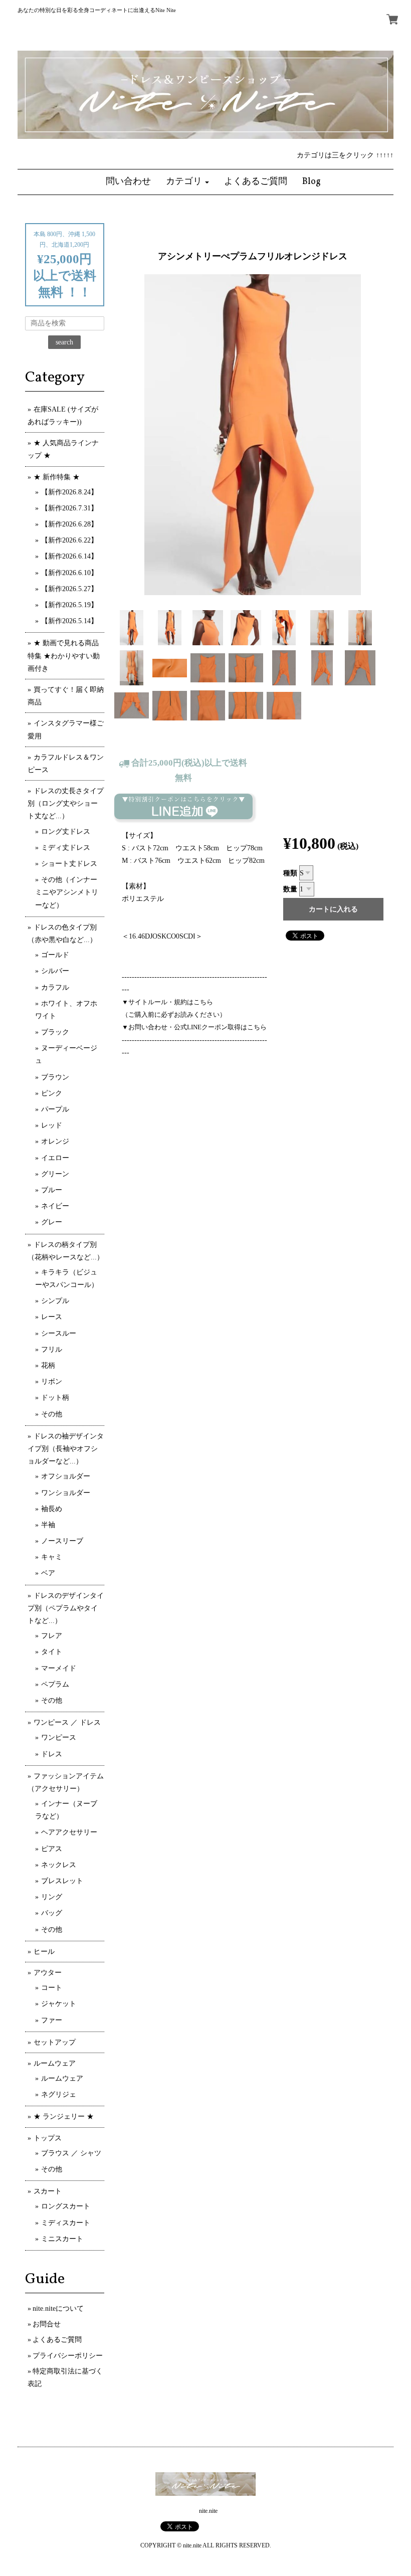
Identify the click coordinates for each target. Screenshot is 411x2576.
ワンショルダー (66, 1493)
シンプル (55, 1301)
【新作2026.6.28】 (69, 524)
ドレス (52, 1754)
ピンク (52, 1093)
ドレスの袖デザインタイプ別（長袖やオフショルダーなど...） (66, 1449)
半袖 (48, 1525)
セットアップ (55, 2042)
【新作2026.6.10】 (69, 573)
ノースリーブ (62, 1541)
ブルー (52, 1190)
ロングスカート (66, 2206)
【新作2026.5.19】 (69, 605)
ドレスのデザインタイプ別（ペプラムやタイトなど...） (66, 1608)
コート (52, 1988)
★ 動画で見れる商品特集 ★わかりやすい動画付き (64, 656)
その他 (52, 1414)
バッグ (52, 1913)
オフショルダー (66, 1476)
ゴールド (55, 955)
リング (52, 1897)
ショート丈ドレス (69, 864)
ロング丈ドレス (66, 832)
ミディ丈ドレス (66, 848)
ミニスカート (62, 2239)
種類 (290, 873)
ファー (52, 2020)
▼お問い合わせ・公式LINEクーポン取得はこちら (194, 1027)
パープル (55, 1109)
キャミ (52, 1557)
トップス (48, 2138)
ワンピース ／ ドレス (67, 1722)
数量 (290, 889)
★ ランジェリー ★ (64, 2117)
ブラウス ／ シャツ (71, 2153)
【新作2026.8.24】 (69, 492)
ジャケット (59, 2004)
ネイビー (55, 1206)
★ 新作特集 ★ (57, 477)
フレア (52, 1636)
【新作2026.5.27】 (69, 589)
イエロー (55, 1158)
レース (52, 1317)
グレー (52, 1222)
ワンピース (59, 1737)
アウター (48, 1973)
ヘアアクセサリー (69, 1832)
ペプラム (55, 1684)
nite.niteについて (58, 2309)
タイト (52, 1652)
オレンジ (55, 1141)
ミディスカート (66, 2223)
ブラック (55, 1032)
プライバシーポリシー (68, 2356)
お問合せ (47, 2324)
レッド (52, 1125)
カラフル (55, 987)
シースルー (59, 1333)
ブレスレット (62, 1881)
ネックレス (59, 1865)
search (64, 342)
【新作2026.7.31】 (69, 508)
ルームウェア (55, 2063)
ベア (48, 1573)
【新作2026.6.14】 (69, 556)
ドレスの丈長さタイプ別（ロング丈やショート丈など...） (66, 803)
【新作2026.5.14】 (69, 621)
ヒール (44, 1952)
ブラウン (55, 1077)
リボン (52, 1382)
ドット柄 (55, 1398)
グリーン (55, 1174)
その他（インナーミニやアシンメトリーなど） (67, 892)
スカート (48, 2191)
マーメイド (59, 1668)
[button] (187, 182)
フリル (52, 1349)
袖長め (52, 1509)
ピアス (52, 1849)
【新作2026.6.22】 (69, 540)
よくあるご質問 (57, 2340)
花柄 (48, 1365)
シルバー (55, 971)
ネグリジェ (59, 2094)
